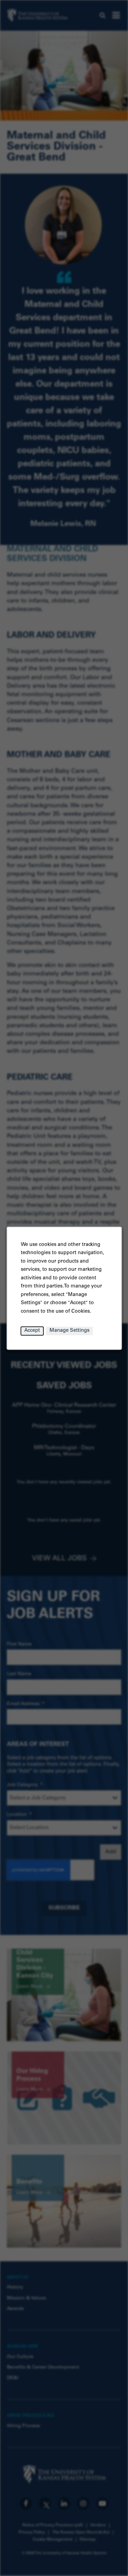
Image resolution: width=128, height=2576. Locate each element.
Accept (32, 1331)
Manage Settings (69, 1331)
